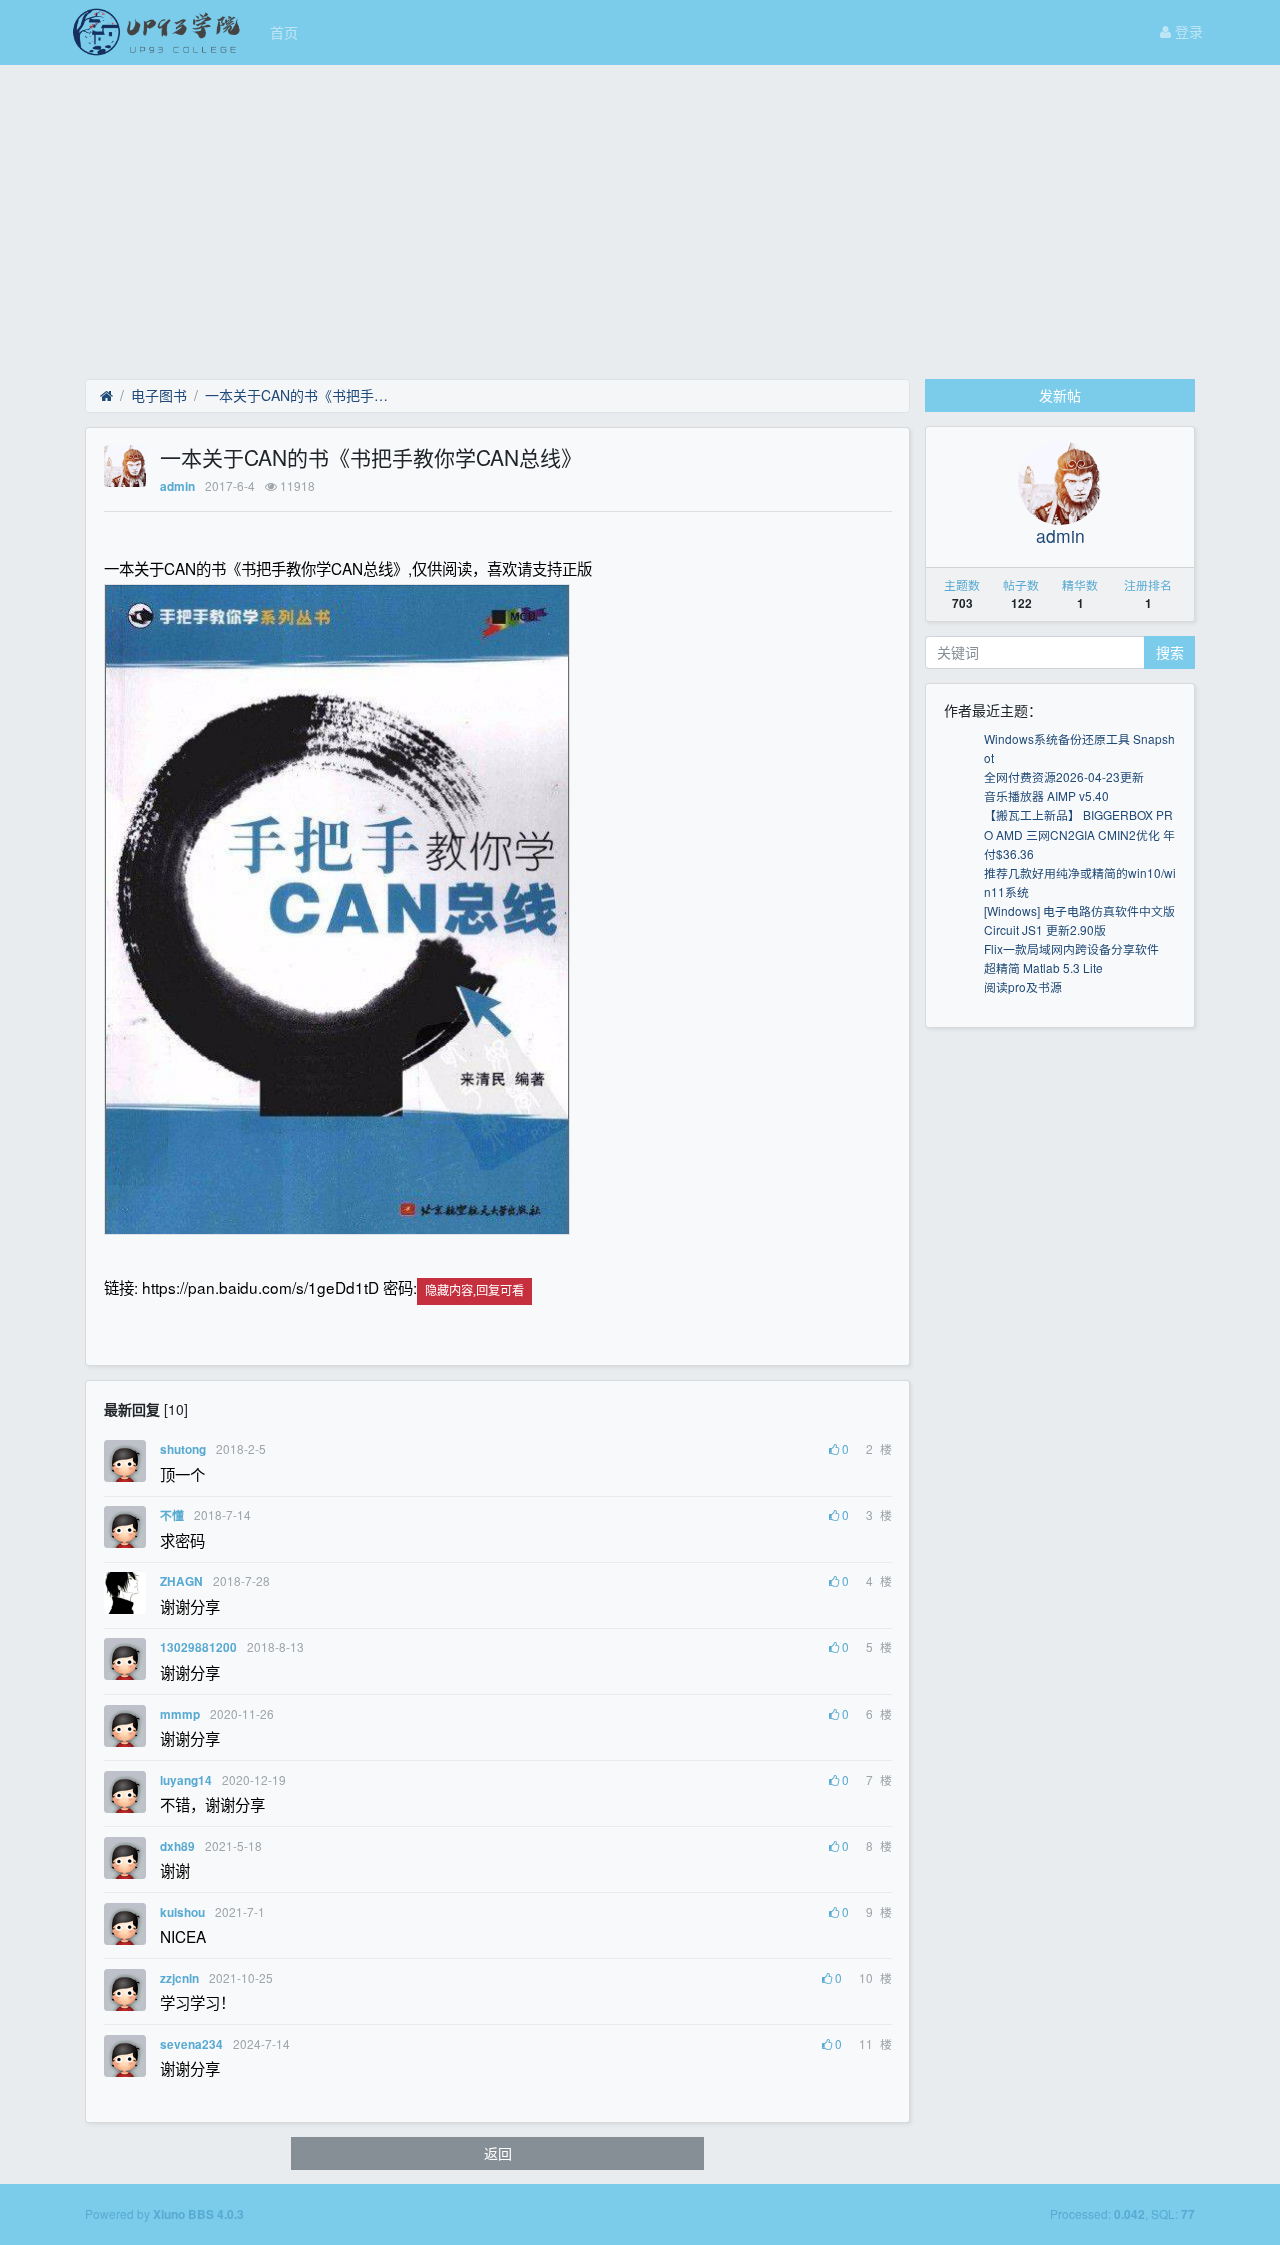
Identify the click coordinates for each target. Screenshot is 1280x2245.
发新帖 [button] (1060, 395)
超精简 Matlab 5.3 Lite (1043, 967)
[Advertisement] (640, 215)
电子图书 (159, 395)
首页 (284, 32)
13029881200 (198, 1647)
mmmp (180, 1714)
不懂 (172, 1515)
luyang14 (186, 1780)
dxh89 (177, 1846)
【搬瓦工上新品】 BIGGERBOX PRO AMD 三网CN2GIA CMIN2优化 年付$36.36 (1079, 833)
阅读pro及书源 (1023, 986)
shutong (183, 1449)
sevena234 (191, 2044)
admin (177, 486)
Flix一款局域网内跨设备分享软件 (1071, 948)
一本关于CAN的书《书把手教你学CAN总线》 (301, 395)
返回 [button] (498, 2153)
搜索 (1170, 652)
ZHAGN (181, 1581)
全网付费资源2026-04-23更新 (1064, 776)
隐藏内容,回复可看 (474, 1291)
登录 (1187, 31)
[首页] (106, 396)
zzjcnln (179, 1978)
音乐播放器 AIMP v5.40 (1046, 795)
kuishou (182, 1912)
